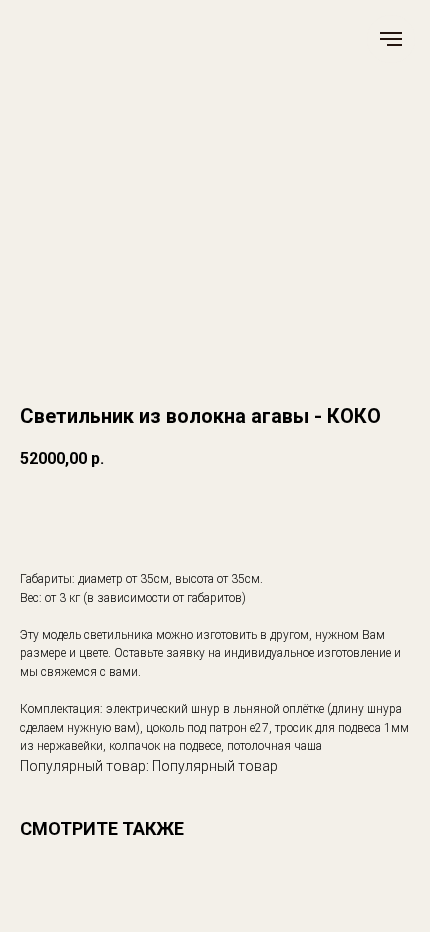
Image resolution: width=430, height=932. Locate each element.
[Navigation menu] (391, 39)
